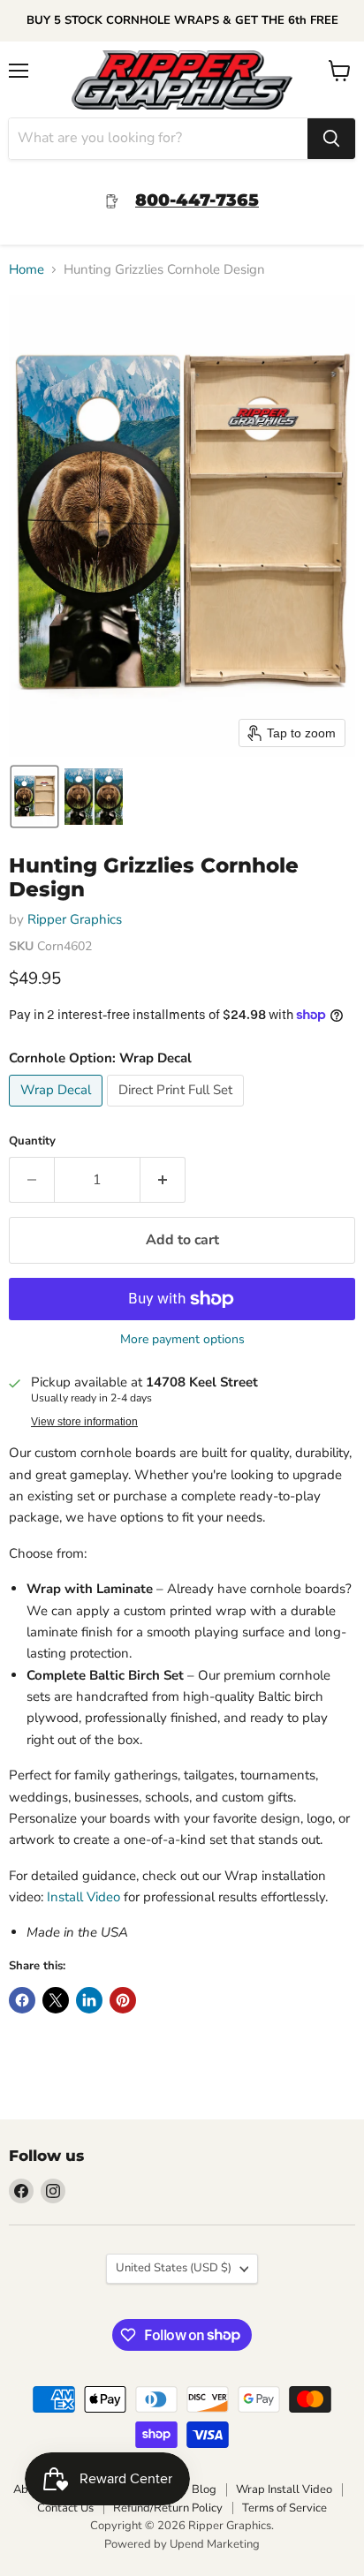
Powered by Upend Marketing (182, 2544)
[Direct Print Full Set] (178, 1111)
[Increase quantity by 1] (163, 1180)
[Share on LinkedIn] (89, 2000)
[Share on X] (56, 2000)
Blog (204, 2489)
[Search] (331, 139)
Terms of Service (284, 2508)
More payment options (182, 1340)
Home (27, 270)
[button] (34, 797)
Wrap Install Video (284, 2489)
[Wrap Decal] (58, 1111)
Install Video (83, 1897)
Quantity (32, 1141)
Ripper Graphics (75, 919)
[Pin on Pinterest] (123, 2000)
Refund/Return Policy (168, 2508)
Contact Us (65, 2508)
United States (174, 2268)
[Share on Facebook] (22, 2000)
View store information (84, 1422)
